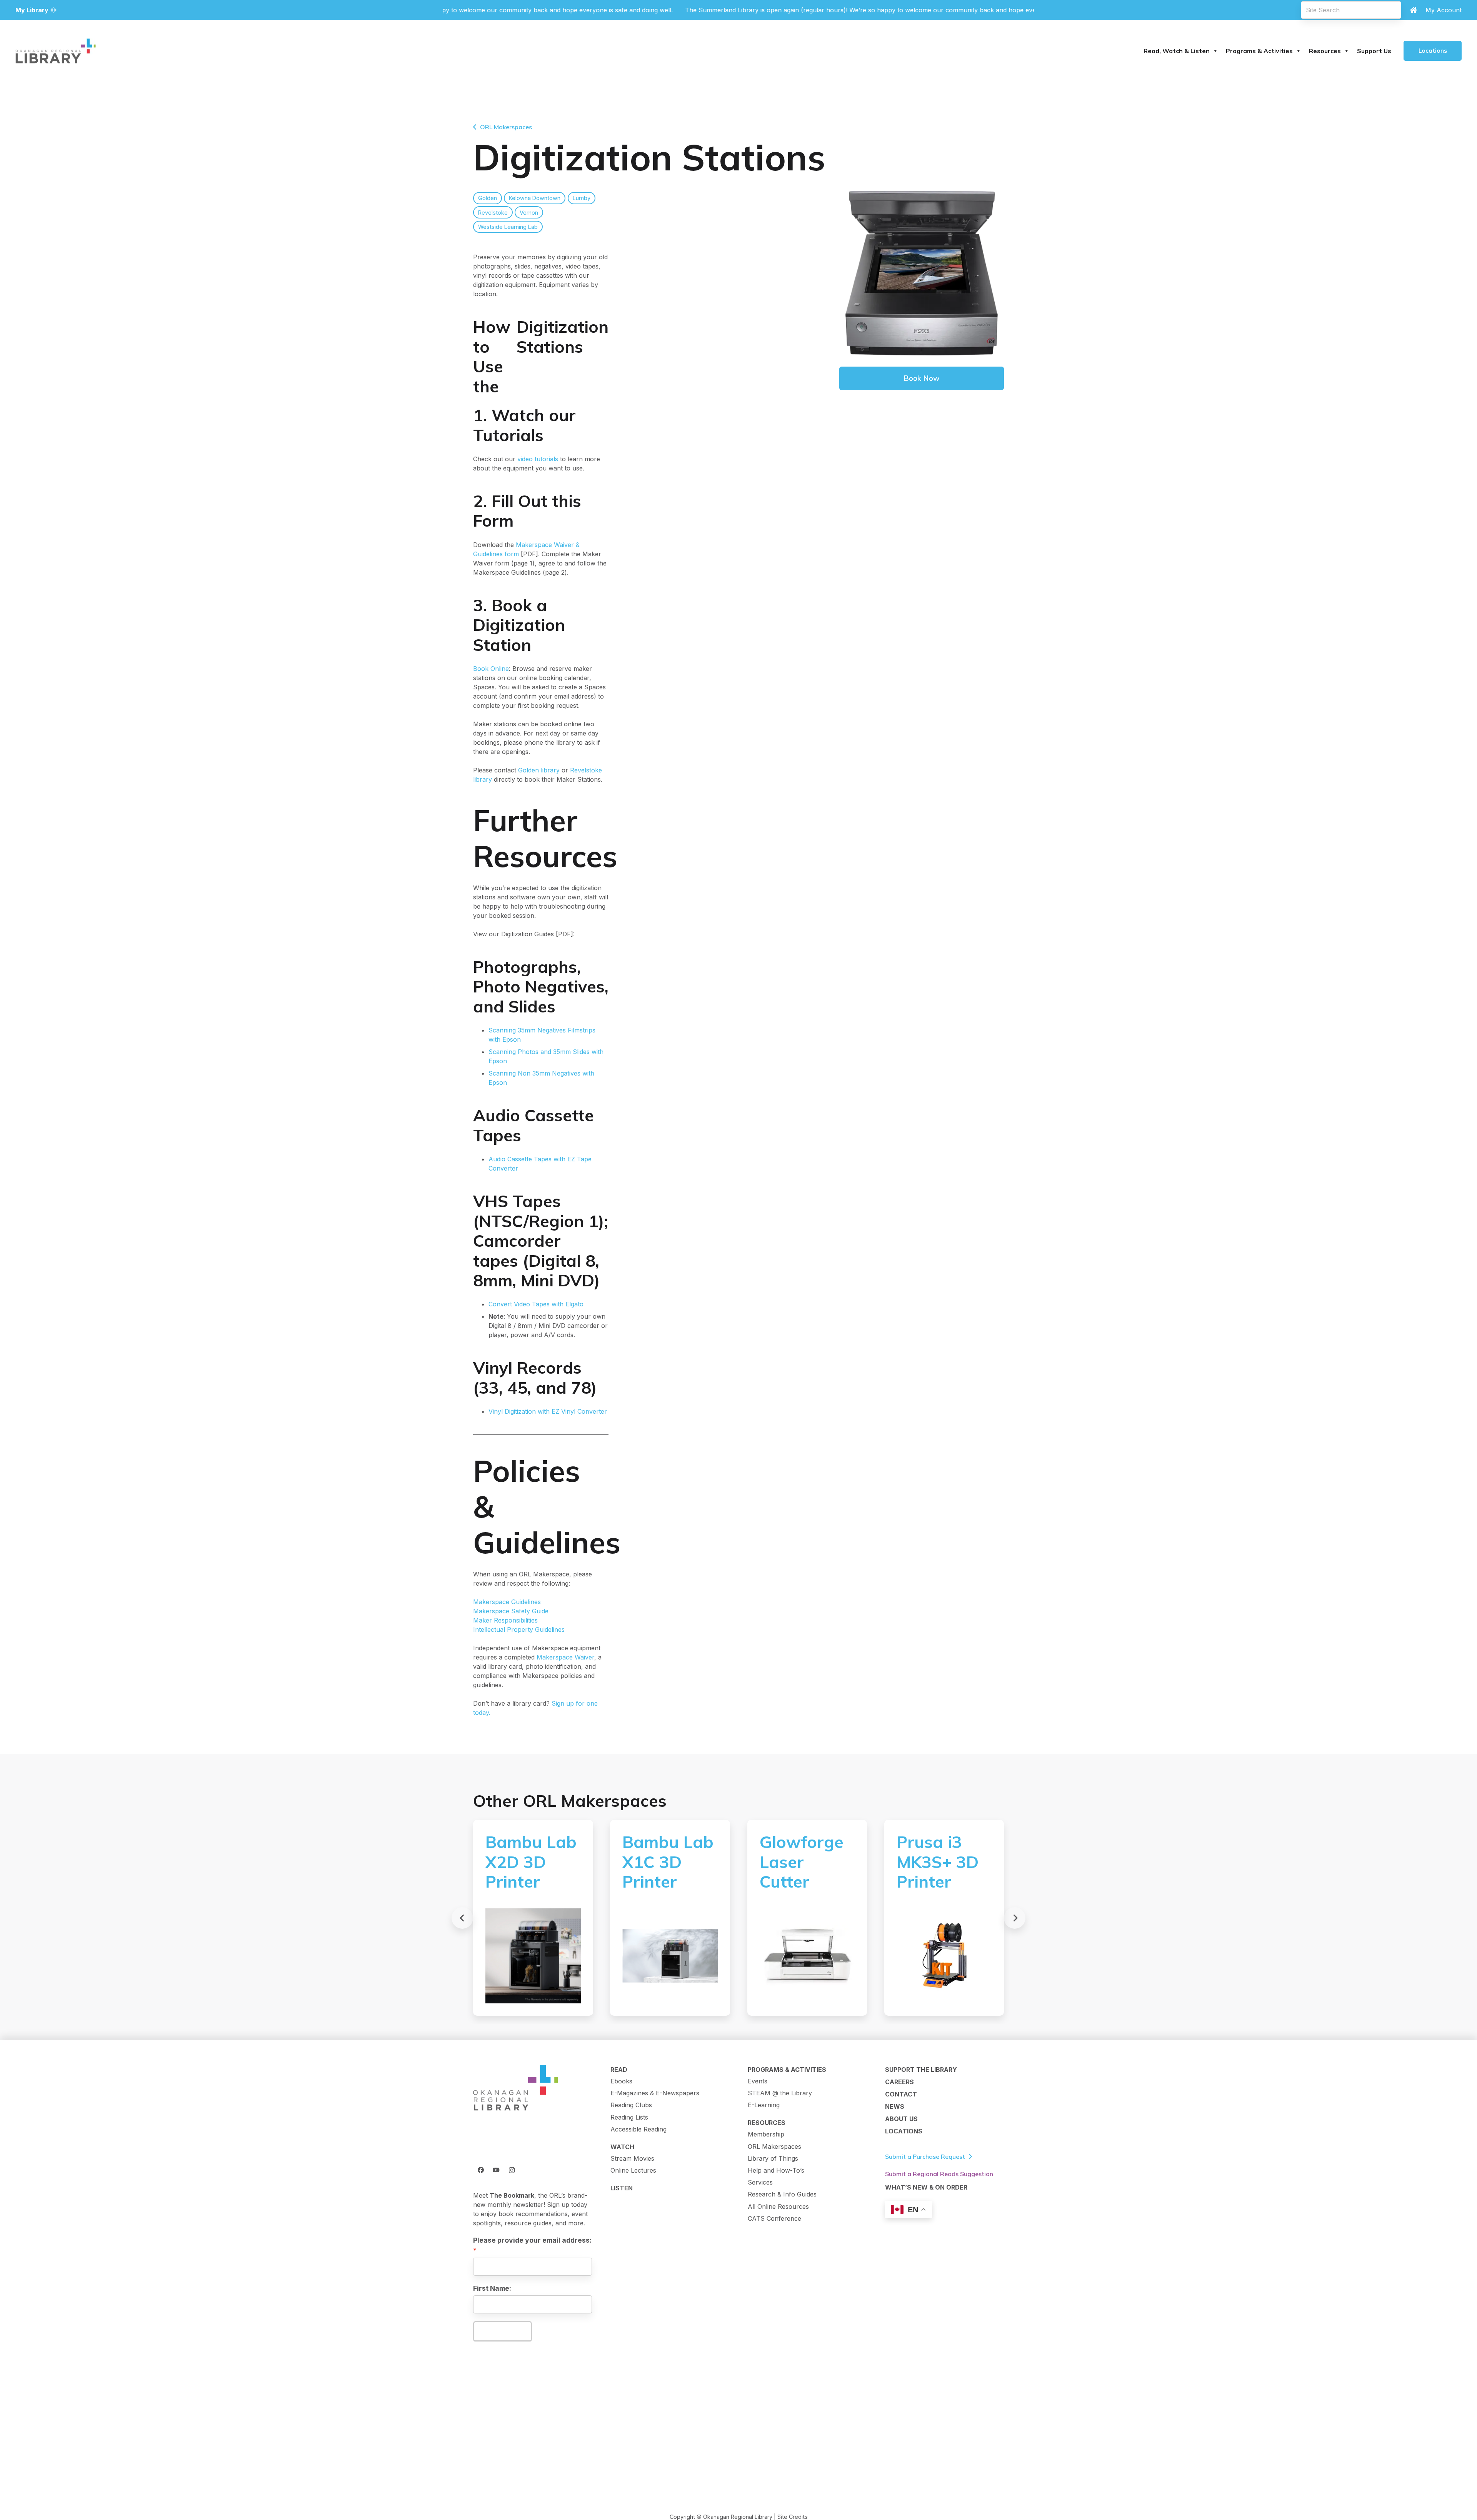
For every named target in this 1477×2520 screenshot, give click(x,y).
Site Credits (793, 2517)
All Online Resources (778, 2206)
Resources (1325, 51)
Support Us (1374, 51)
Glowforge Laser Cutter (802, 1862)
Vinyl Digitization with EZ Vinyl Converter (548, 1411)
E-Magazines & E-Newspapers (655, 2093)
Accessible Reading (638, 2129)
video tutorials (538, 459)
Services (760, 2182)
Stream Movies (632, 2158)
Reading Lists (629, 2117)
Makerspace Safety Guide (511, 1611)
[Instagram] (512, 2170)
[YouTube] (496, 2170)
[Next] (1015, 1918)
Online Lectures (633, 2170)
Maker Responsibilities (505, 1620)
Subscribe (502, 2331)
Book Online (491, 669)
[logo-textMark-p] (56, 51)
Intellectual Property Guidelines (519, 1629)
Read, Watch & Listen (1177, 51)
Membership (766, 2134)
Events (758, 2081)
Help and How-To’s (776, 2170)
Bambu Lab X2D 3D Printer (531, 1862)
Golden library (539, 770)
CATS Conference (774, 2218)
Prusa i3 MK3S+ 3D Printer (938, 1862)
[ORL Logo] (515, 2088)
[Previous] (462, 1918)
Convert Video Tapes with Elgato (536, 1304)
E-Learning (764, 2105)
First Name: (492, 2288)
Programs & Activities (1259, 51)
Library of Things (773, 2158)
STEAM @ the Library (780, 2093)
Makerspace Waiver (565, 1657)
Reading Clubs (631, 2105)
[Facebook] (481, 2170)
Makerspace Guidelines (507, 1602)
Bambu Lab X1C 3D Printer (668, 1862)
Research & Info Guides (782, 2194)
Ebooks (621, 2081)
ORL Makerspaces (774, 2146)
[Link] (1414, 10)
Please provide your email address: (532, 2240)
